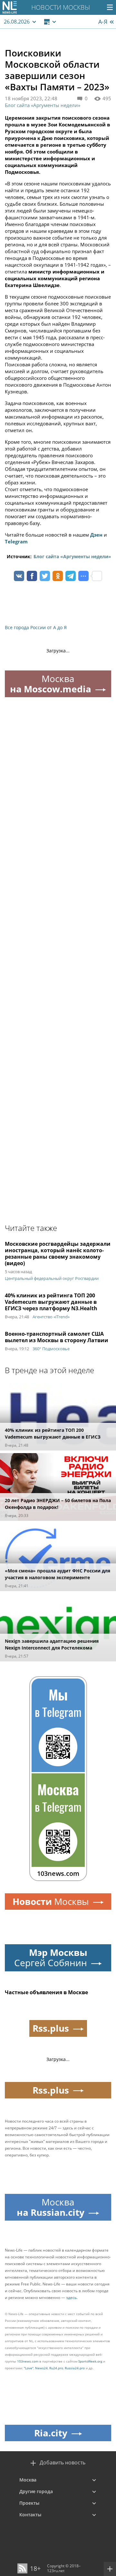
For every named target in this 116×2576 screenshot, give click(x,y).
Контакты (30, 2515)
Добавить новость (63, 2463)
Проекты (29, 2503)
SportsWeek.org (90, 2361)
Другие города (36, 2491)
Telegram (16, 541)
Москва (28, 2480)
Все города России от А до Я (36, 627)
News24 (41, 2368)
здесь (71, 2298)
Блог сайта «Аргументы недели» (43, 105)
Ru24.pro (56, 2368)
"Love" (29, 2368)
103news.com (28, 2361)
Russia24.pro (75, 2368)
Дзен (96, 535)
